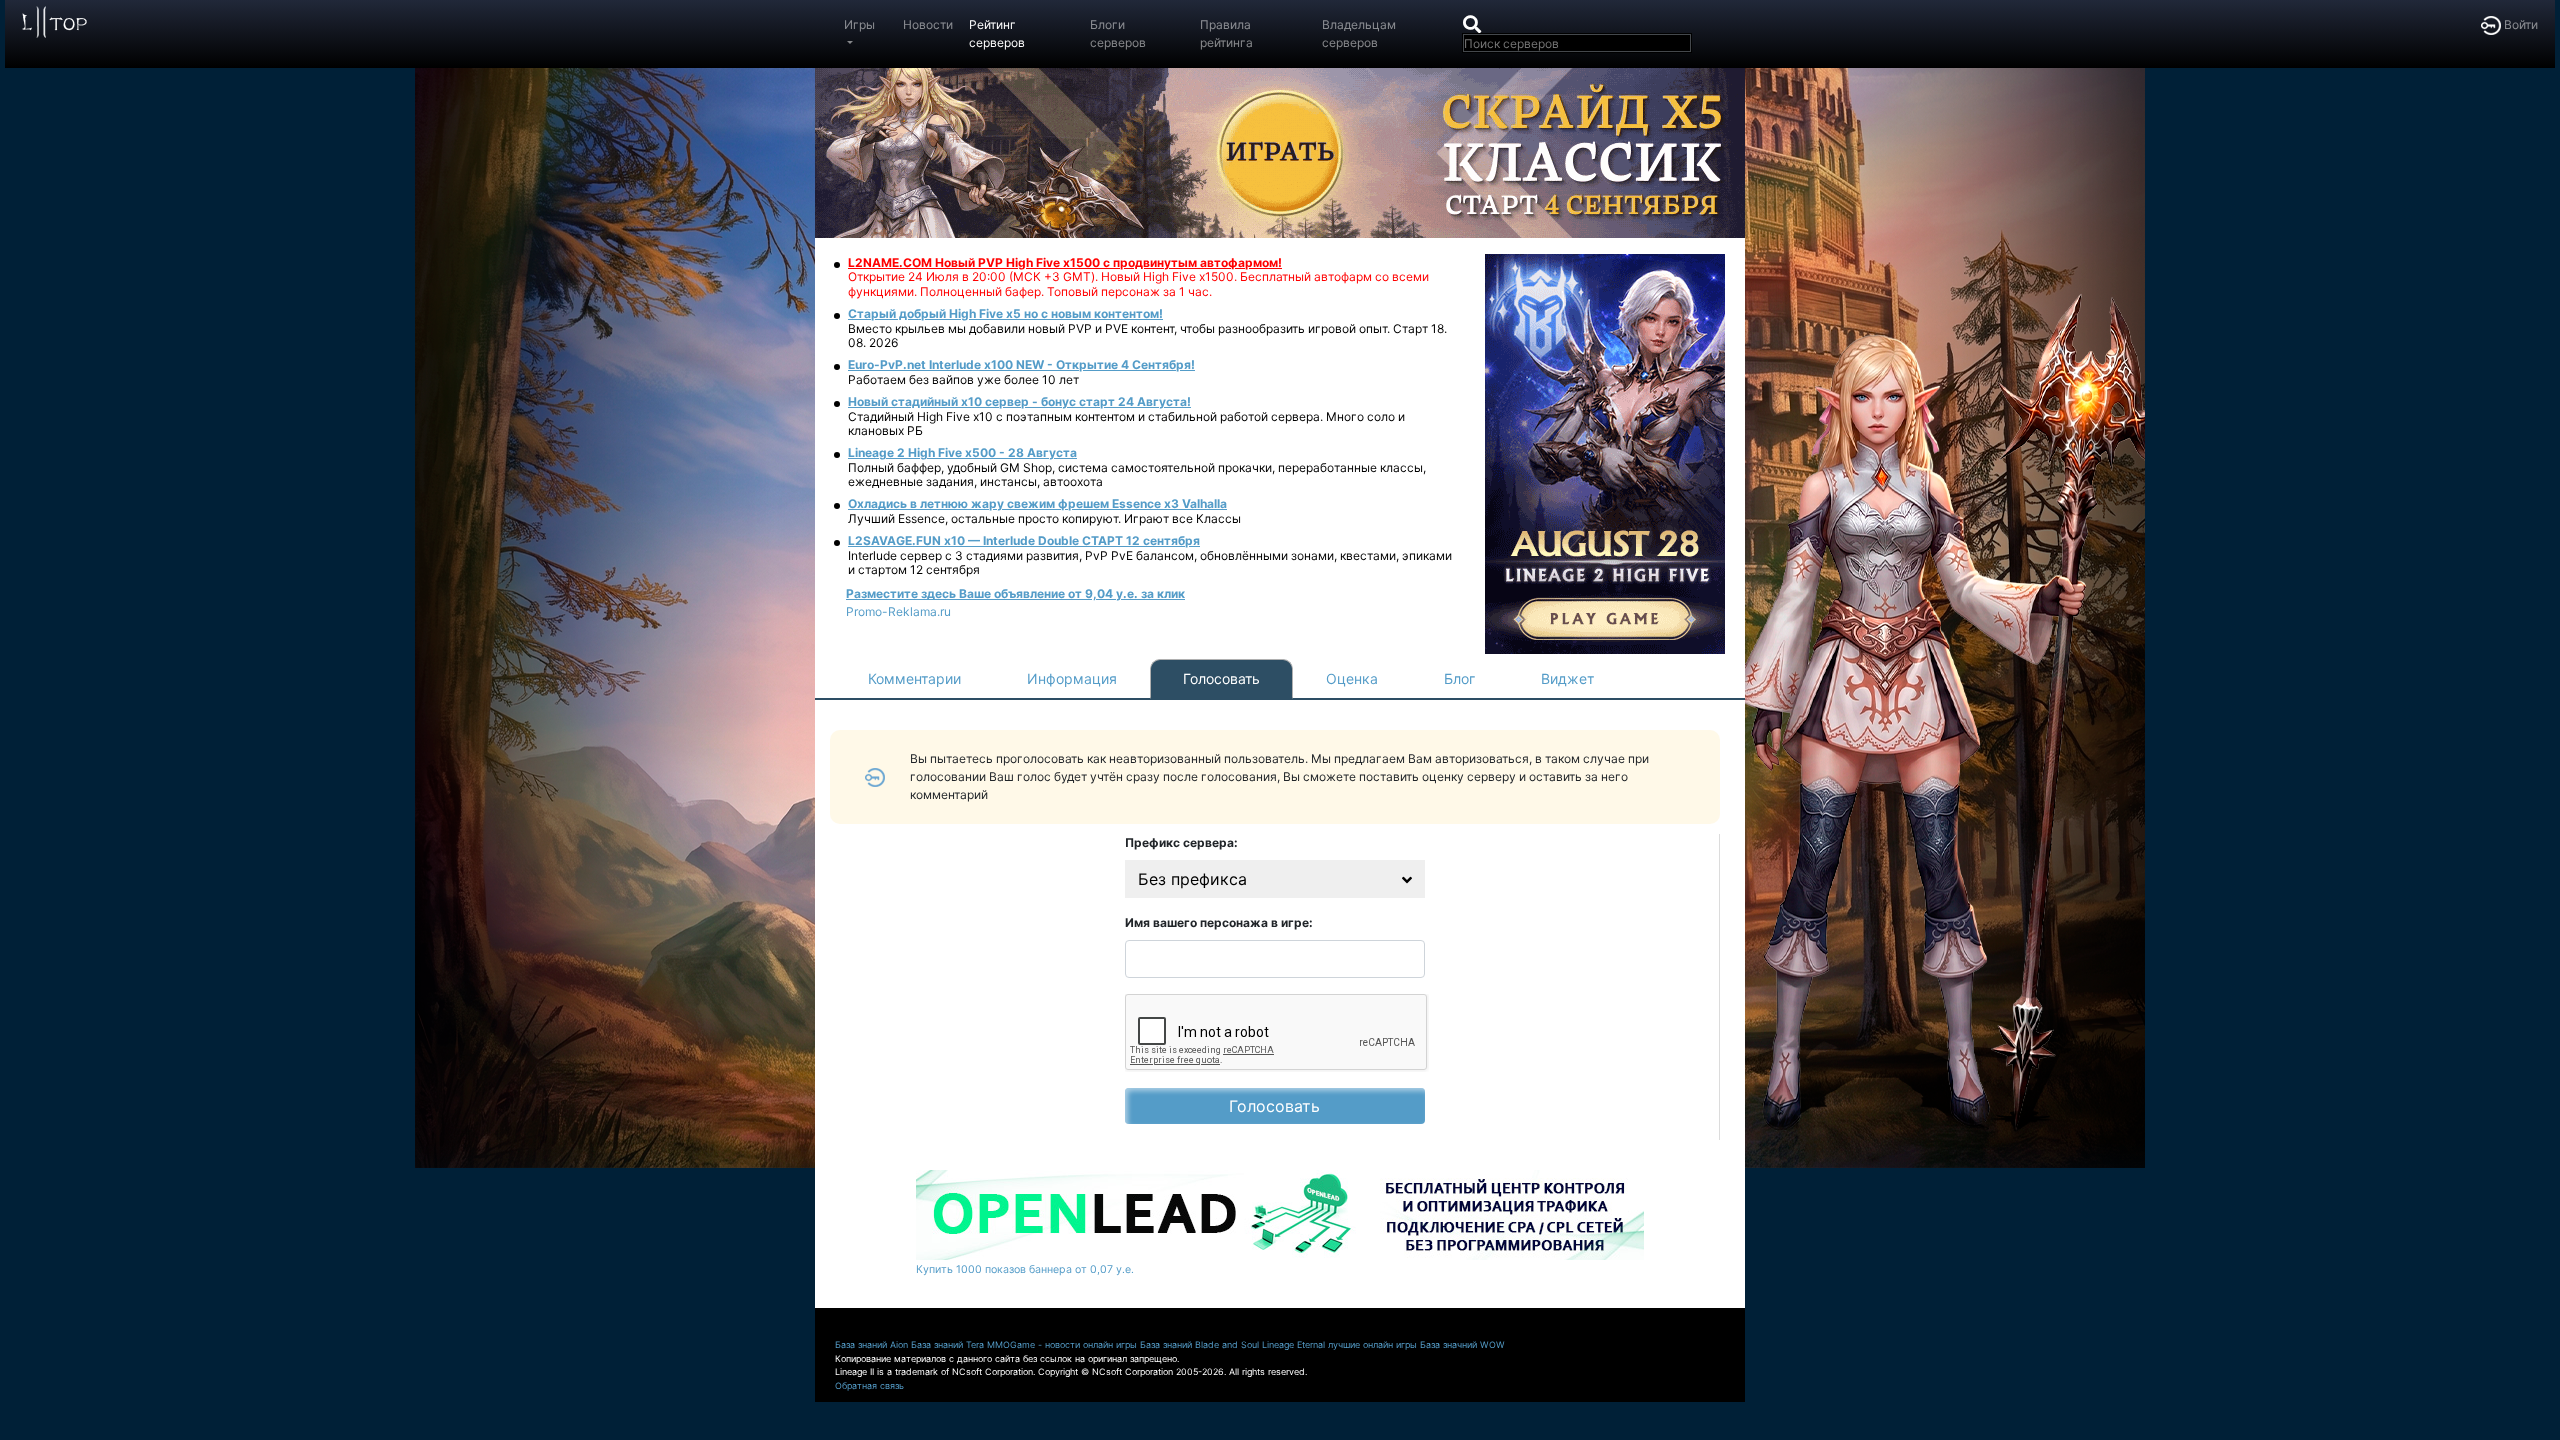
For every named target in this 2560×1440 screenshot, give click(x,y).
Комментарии (914, 678)
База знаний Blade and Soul (1199, 1344)
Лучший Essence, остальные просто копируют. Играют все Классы (1044, 518)
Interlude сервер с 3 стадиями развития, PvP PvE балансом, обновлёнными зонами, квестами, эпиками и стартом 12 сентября (1150, 562)
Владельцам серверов (1359, 33)
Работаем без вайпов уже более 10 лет (963, 379)
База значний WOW (1462, 1344)
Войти (2519, 24)
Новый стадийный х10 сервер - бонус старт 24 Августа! (1019, 401)
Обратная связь (869, 1385)
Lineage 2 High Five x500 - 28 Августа (962, 452)
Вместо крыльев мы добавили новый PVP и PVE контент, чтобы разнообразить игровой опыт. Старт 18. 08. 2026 (1147, 335)
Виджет (1567, 678)
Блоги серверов (1118, 33)
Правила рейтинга (1226, 33)
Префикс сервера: (1181, 842)
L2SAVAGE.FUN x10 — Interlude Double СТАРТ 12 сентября (1024, 540)
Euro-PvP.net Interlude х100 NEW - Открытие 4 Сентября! (1021, 364)
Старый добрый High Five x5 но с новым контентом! (1005, 313)
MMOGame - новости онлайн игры (1062, 1344)
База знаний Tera (947, 1344)
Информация (1072, 678)
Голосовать (1221, 678)
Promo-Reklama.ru (898, 611)
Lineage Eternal (1293, 1344)
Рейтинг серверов (997, 33)
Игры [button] (859, 24)
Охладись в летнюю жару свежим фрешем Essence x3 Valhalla (1037, 503)
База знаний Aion (871, 1344)
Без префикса (1192, 879)
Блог (1459, 678)
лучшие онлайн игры (1372, 1344)
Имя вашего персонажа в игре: (1219, 922)
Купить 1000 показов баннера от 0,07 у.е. (1025, 1269)
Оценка (1352, 678)
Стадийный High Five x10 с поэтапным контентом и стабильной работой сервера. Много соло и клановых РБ (1126, 423)
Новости (928, 24)
